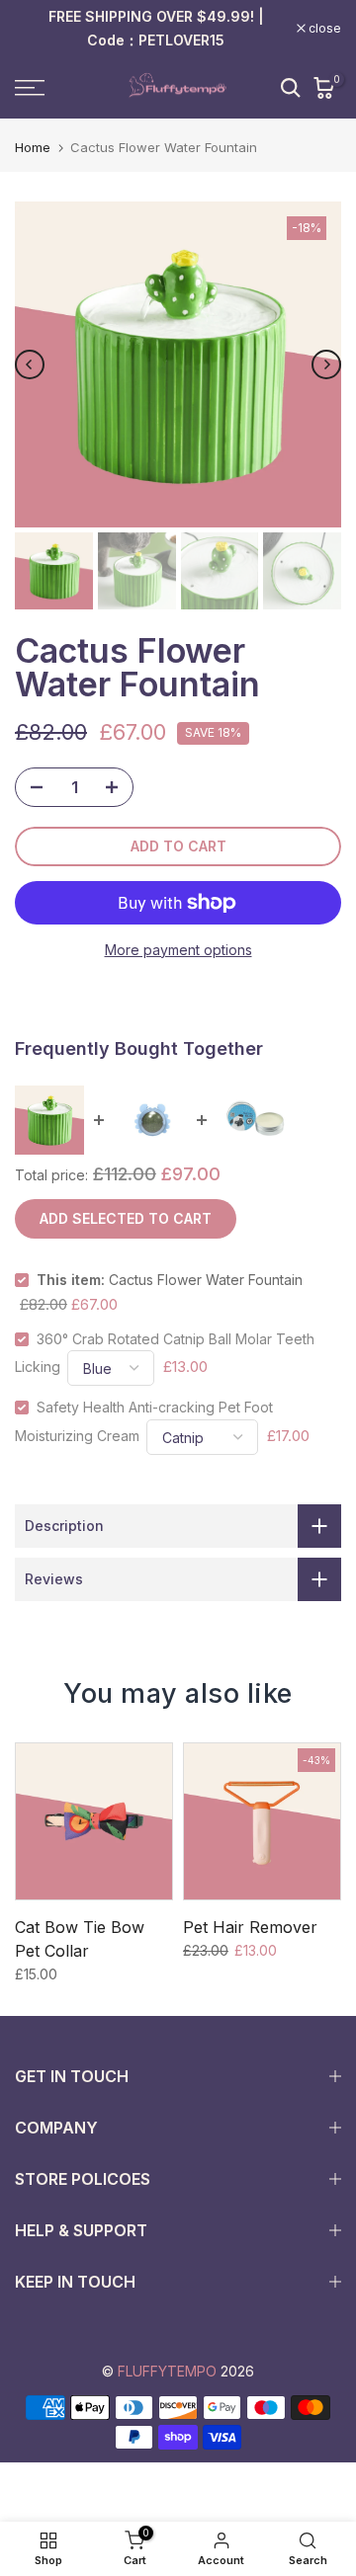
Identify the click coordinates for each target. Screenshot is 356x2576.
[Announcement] (156, 29)
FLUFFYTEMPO (167, 2371)
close (323, 29)
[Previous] (30, 364)
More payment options (178, 950)
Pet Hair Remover (250, 1927)
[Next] (326, 364)
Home (33, 148)
